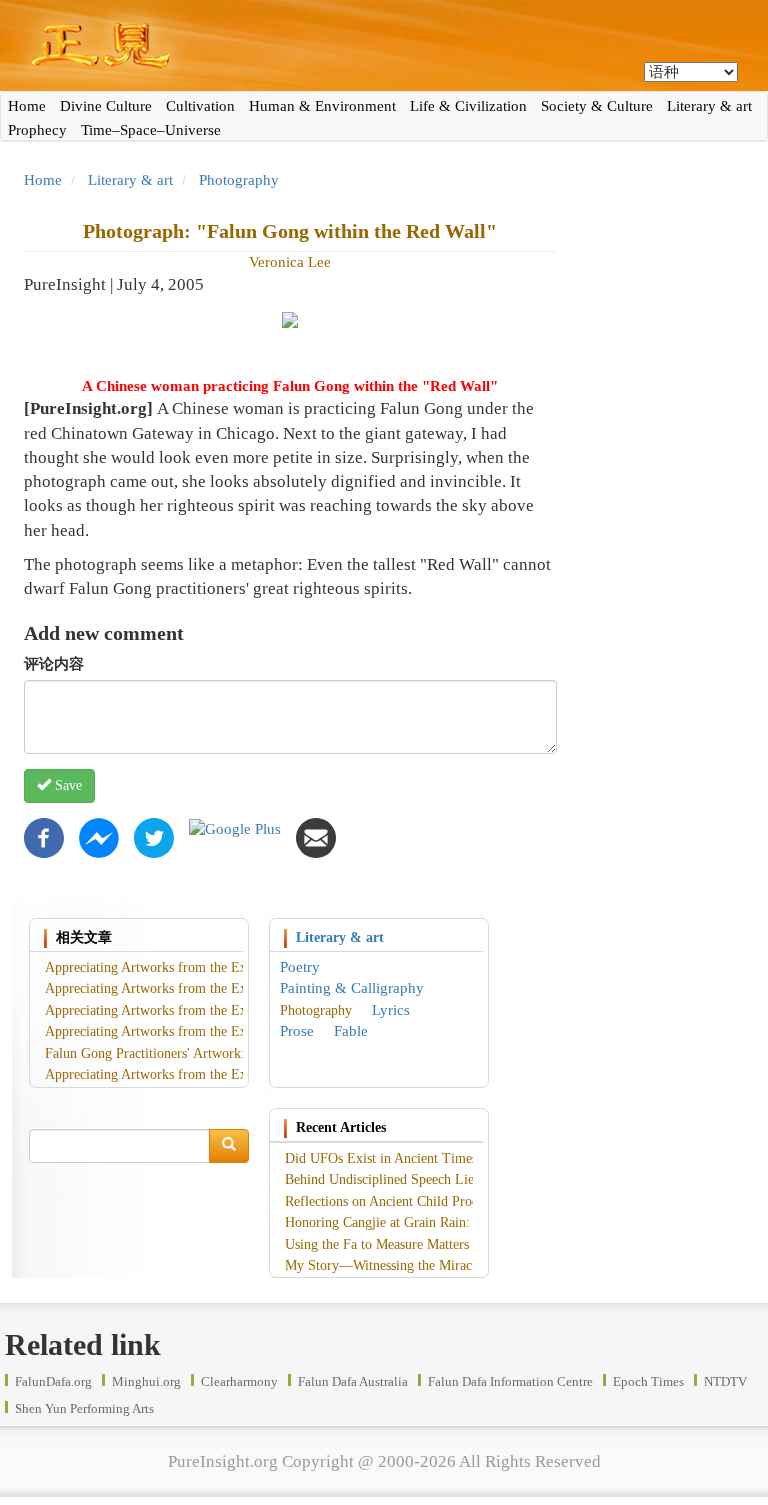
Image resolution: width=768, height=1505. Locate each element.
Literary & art (709, 106)
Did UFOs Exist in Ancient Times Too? (397, 1158)
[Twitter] (154, 836)
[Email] (316, 836)
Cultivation (200, 106)
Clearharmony (239, 1381)
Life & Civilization (468, 106)
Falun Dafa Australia (353, 1381)
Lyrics (391, 1010)
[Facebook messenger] (99, 836)
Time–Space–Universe (151, 130)
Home (27, 106)
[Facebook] (44, 836)
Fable (351, 1031)
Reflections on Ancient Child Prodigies (395, 1201)
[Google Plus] (235, 828)
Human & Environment (322, 106)
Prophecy (37, 130)
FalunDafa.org (53, 1381)
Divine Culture (106, 106)
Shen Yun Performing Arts (84, 1408)
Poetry (300, 967)
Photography (239, 180)
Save (66, 785)
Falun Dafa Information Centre (510, 1381)
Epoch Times (648, 1381)
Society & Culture (597, 106)
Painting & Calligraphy (352, 988)
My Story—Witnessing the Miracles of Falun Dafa (427, 1265)
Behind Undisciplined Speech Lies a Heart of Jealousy (438, 1179)
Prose (297, 1031)
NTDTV (725, 1381)
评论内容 (54, 664)
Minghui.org (146, 1381)
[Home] (384, 45)
